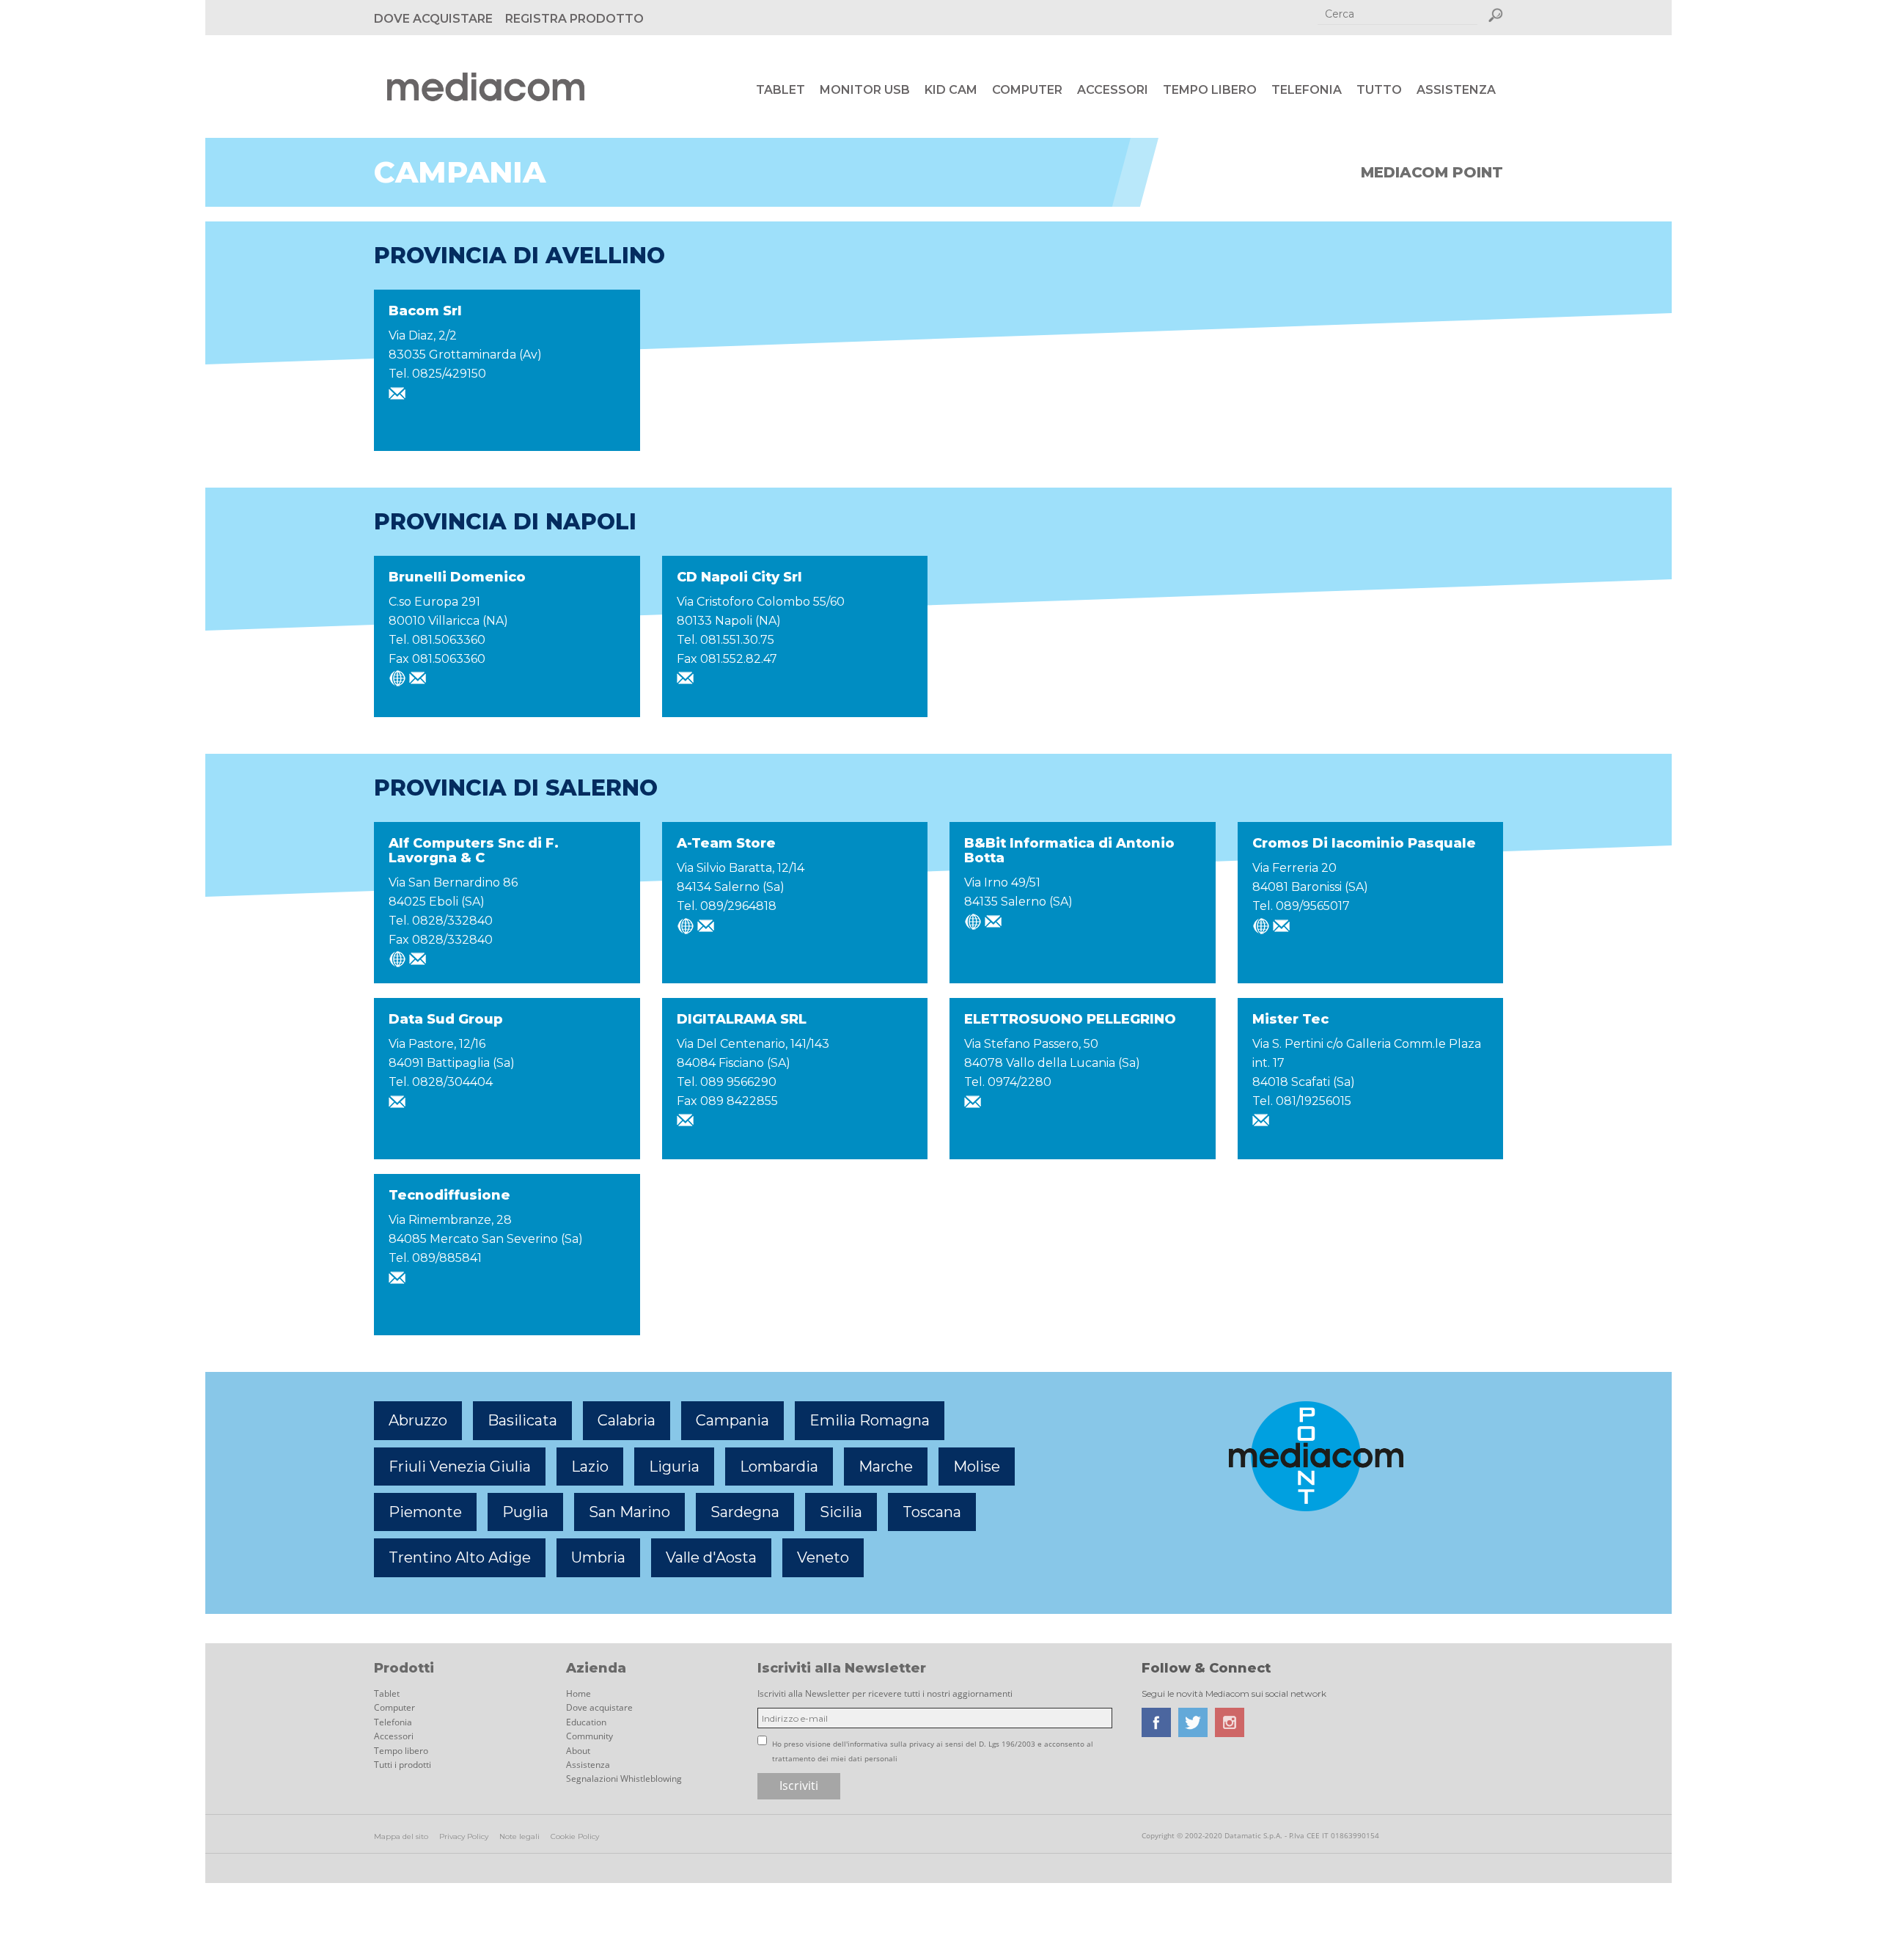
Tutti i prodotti (403, 1765)
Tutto (1379, 90)
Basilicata (522, 1420)
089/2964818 (738, 906)
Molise (977, 1467)
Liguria (674, 1467)
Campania (732, 1420)
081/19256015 (1314, 1101)
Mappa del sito (401, 1836)
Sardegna (745, 1512)
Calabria (627, 1420)
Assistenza (1456, 90)
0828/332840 (452, 921)
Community (589, 1736)
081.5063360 (449, 640)
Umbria (598, 1557)
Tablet (780, 90)
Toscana (932, 1512)
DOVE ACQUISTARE (433, 19)
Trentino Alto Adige (460, 1557)
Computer (1027, 90)
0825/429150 (449, 374)
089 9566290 (738, 1082)
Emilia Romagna (870, 1420)
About (578, 1751)
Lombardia (779, 1467)
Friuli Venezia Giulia (460, 1467)
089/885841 (447, 1258)
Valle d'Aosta (711, 1557)
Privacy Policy (464, 1836)
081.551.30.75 (737, 640)
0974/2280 (1020, 1082)
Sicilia (841, 1512)
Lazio (590, 1467)
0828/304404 (452, 1082)
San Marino (629, 1512)
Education (586, 1722)
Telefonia (1307, 90)
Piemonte (425, 1512)
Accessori (1113, 90)
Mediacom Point (1432, 172)
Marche (886, 1467)
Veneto (823, 1557)
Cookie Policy (575, 1836)
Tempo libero (1210, 90)
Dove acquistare (599, 1707)
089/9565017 (1313, 906)
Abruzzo (418, 1420)
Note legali (519, 1836)
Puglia (525, 1512)
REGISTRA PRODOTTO (574, 19)
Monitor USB (865, 90)
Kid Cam (951, 90)
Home (578, 1693)
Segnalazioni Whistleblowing (624, 1779)
